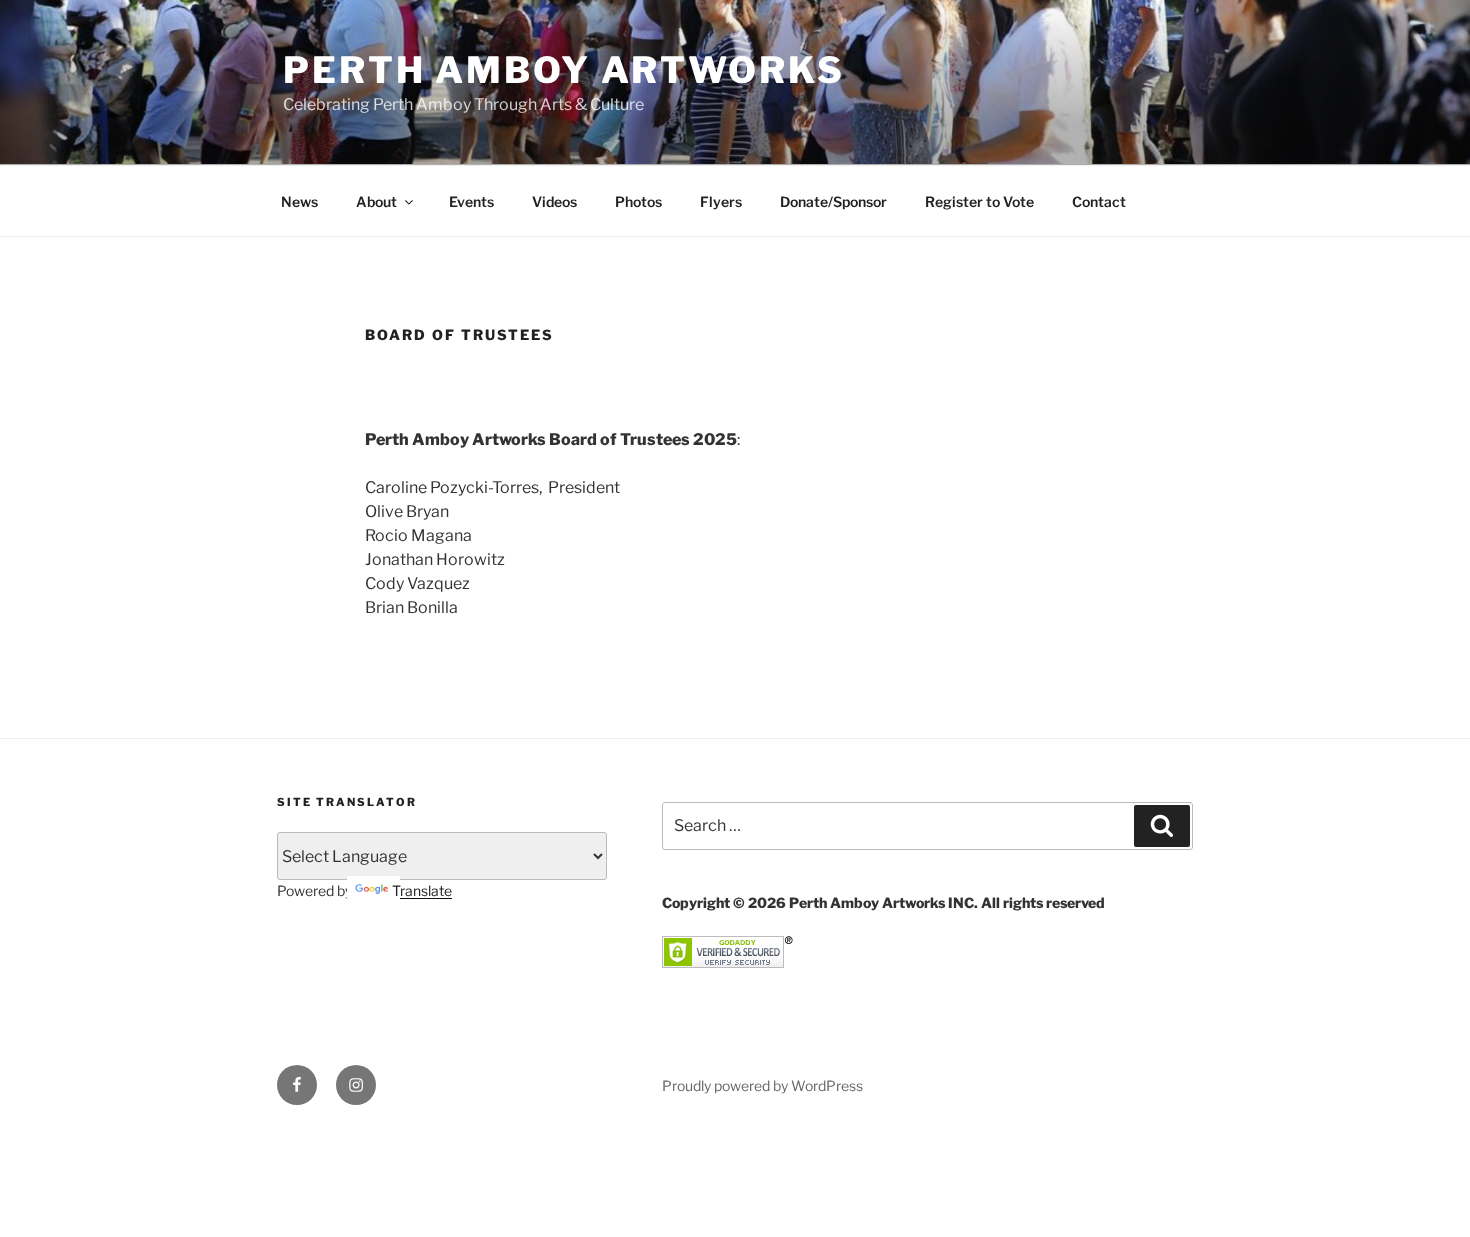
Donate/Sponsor (833, 201)
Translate (422, 890)
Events (471, 201)
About (376, 201)
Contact (1099, 201)
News (299, 201)
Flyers (721, 201)
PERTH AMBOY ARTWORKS (564, 70)
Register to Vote (979, 201)
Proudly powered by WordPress (762, 1085)
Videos (554, 201)
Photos (638, 201)
